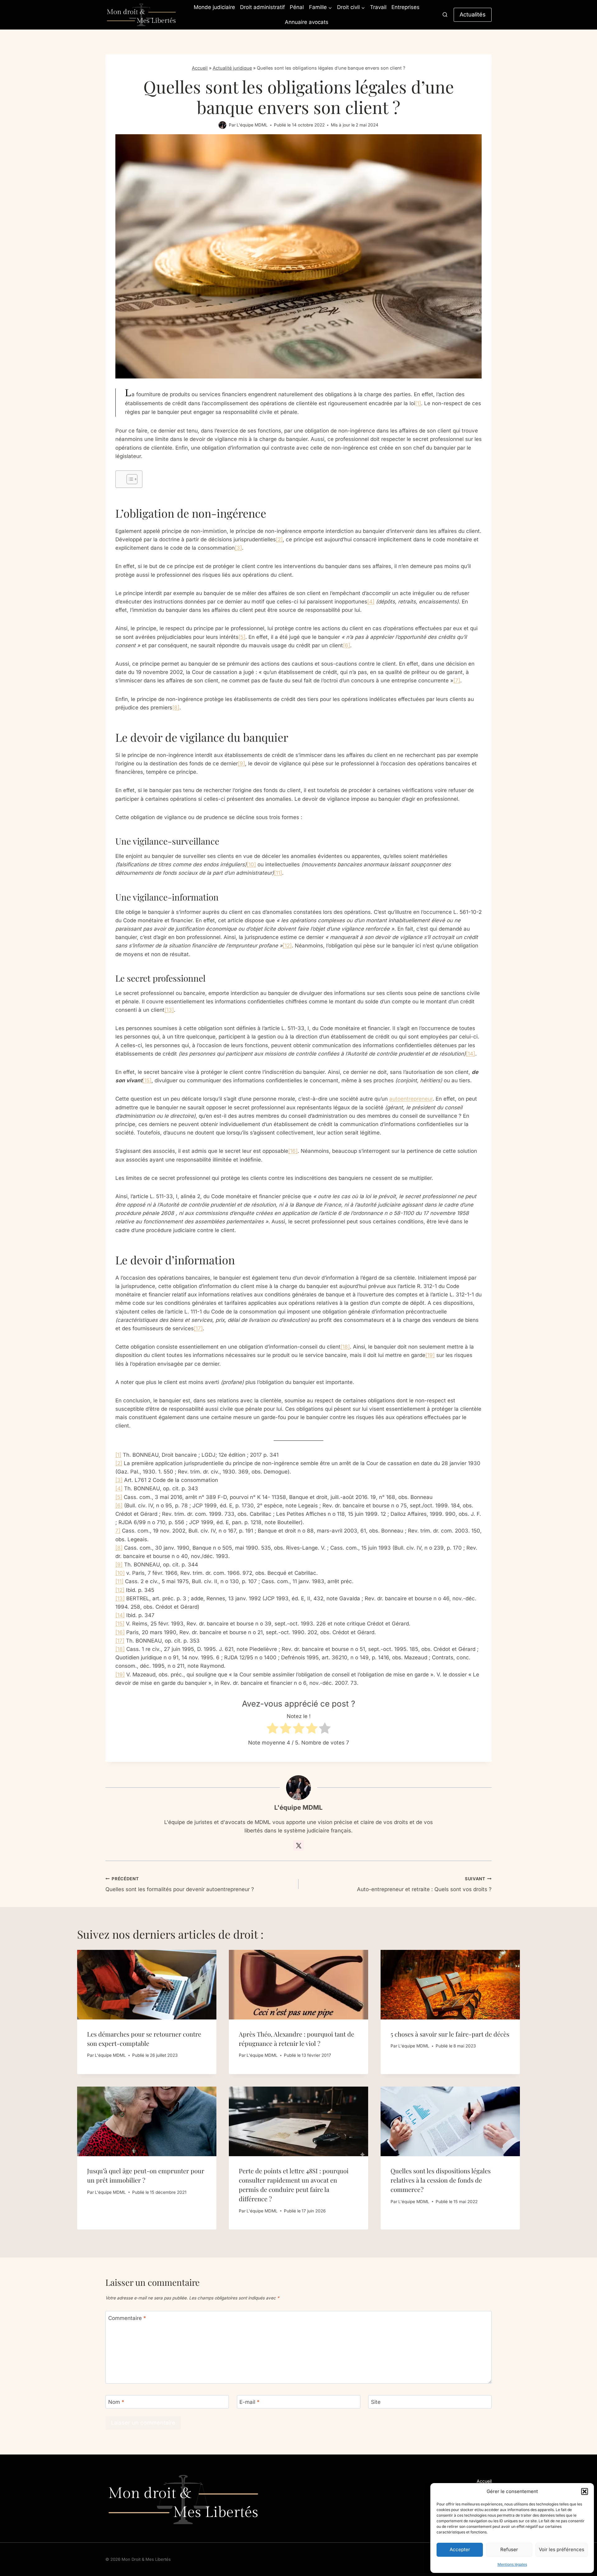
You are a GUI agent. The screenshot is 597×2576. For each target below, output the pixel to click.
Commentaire (127, 2318)
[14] (470, 1054)
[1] (418, 403)
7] (118, 1531)
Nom (116, 2402)
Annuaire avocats (307, 22)
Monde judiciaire (214, 7)
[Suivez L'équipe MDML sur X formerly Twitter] (298, 1845)
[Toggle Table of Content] (129, 479)
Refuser (509, 2549)
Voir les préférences (562, 2549)
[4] (371, 602)
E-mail (250, 2402)
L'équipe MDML (252, 125)
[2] (279, 539)
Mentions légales (512, 2564)
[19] (430, 1355)
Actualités (473, 14)
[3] (238, 548)
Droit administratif (262, 7)
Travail (378, 7)
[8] (176, 708)
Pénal (297, 7)
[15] (147, 1080)
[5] (242, 637)
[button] (585, 2491)
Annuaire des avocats (470, 2516)
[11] (278, 873)
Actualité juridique (232, 68)
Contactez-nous (475, 2507)
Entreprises (405, 7)
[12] (287, 946)
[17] (198, 1328)
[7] (457, 681)
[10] (251, 864)
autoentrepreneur (411, 1099)
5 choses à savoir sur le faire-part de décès (450, 2034)
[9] (241, 763)
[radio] (273, 1729)
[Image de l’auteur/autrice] (222, 125)
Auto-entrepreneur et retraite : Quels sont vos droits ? (424, 1884)
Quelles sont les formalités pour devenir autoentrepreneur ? (180, 1884)
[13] (169, 1010)
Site (376, 2402)
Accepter (460, 2549)
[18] (345, 1347)
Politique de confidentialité (465, 2498)
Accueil (200, 68)
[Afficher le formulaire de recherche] (445, 15)
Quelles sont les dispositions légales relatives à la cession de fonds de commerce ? (441, 2180)
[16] (293, 1151)
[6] (347, 645)
